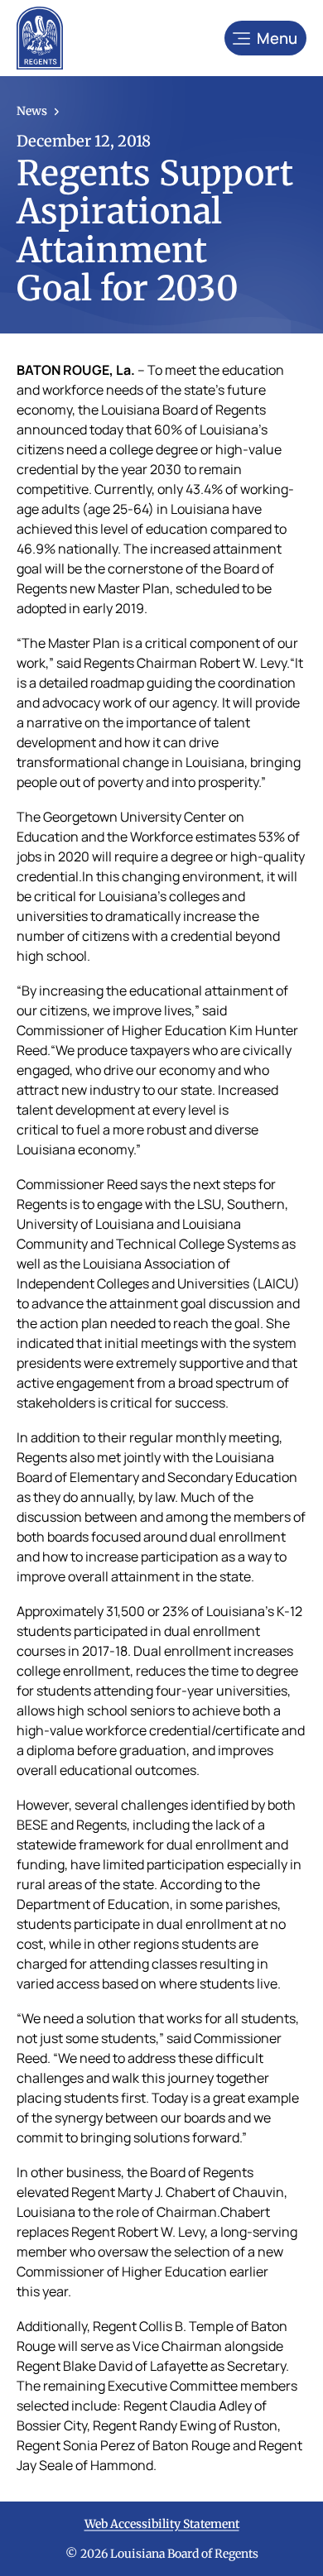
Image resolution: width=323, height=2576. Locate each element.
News (32, 111)
